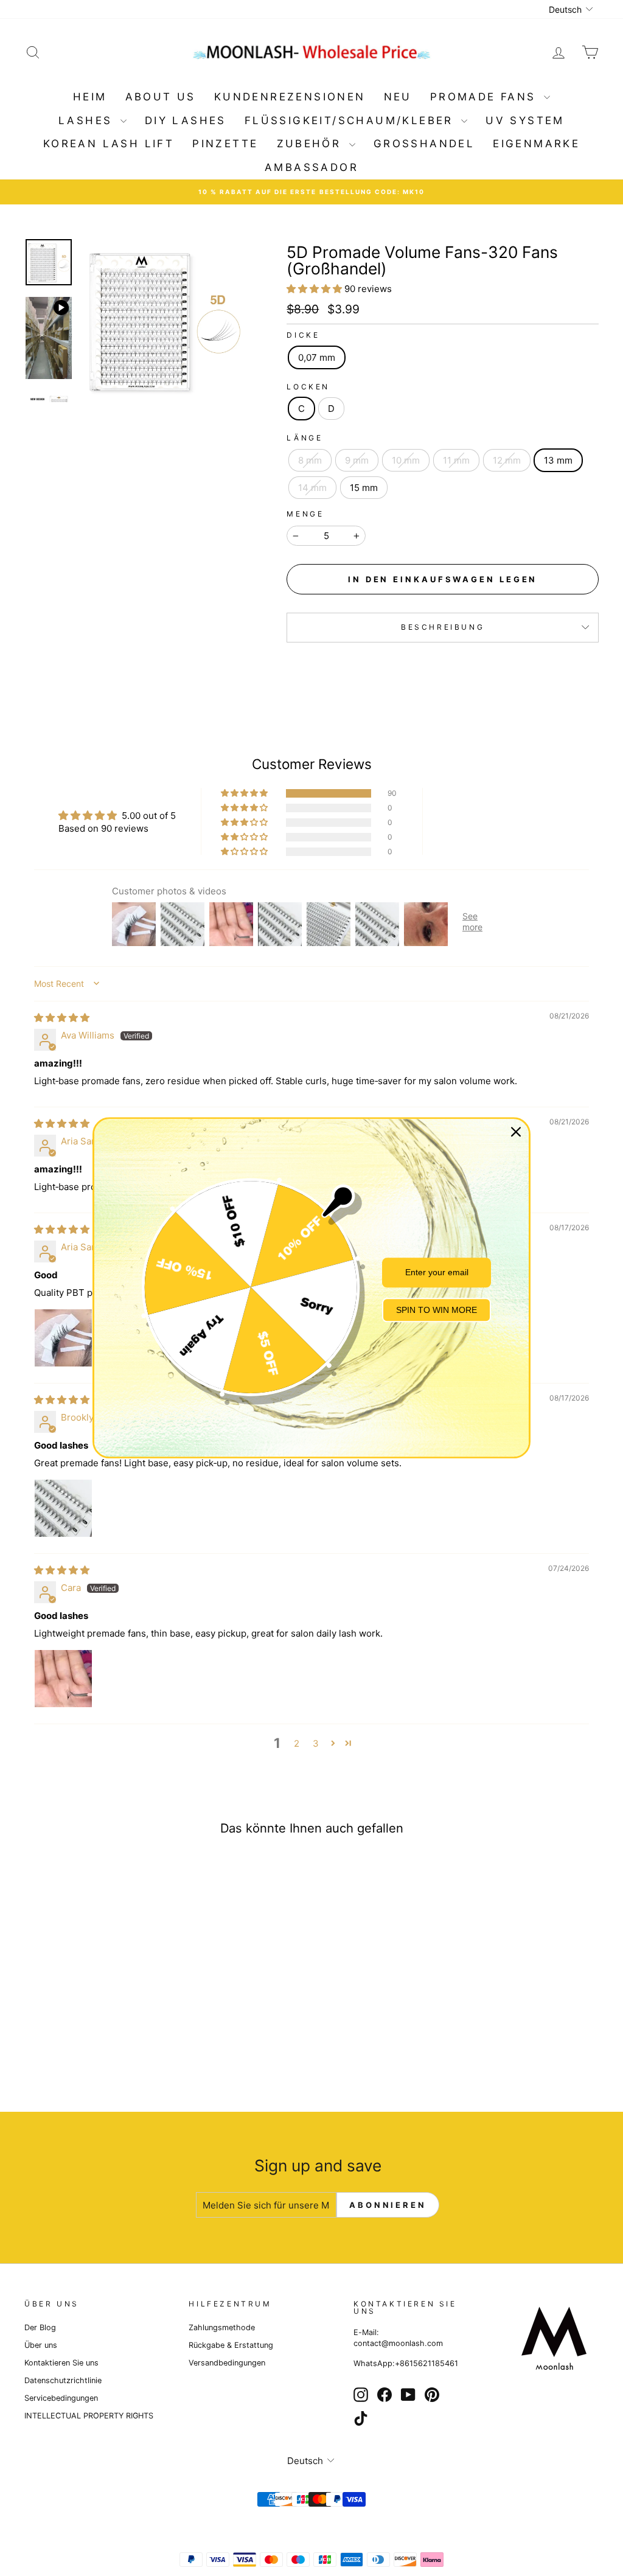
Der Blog (40, 2327)
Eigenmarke (536, 144)
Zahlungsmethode (222, 2327)
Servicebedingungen (61, 2398)
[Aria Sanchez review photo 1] (63, 1338)
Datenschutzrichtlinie (63, 2380)
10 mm (406, 460)
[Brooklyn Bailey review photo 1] (63, 1508)
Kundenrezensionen (290, 97)
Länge (305, 438)
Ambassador (311, 167)
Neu (398, 97)
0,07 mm (317, 357)
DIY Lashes (186, 120)
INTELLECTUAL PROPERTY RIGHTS (89, 2416)
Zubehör (311, 144)
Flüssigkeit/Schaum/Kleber (351, 120)
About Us (161, 97)
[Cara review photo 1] (63, 1679)
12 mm (507, 460)
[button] (315, 289)
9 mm (357, 460)
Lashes (88, 120)
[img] (62, 1018)
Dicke (303, 335)
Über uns (41, 2345)
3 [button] (316, 1743)
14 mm (312, 488)
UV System (525, 120)
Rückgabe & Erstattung (231, 2345)
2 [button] (297, 1743)
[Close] (516, 1132)
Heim (90, 97)
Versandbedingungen (227, 2363)
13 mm (558, 460)
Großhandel (424, 144)
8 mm (310, 460)
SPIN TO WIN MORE (437, 1310)
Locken (308, 387)
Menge (305, 514)
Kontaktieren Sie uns (61, 2363)
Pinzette (225, 144)
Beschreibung (443, 627)
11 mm (456, 460)
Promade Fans (486, 97)
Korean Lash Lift (109, 144)
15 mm (364, 488)
